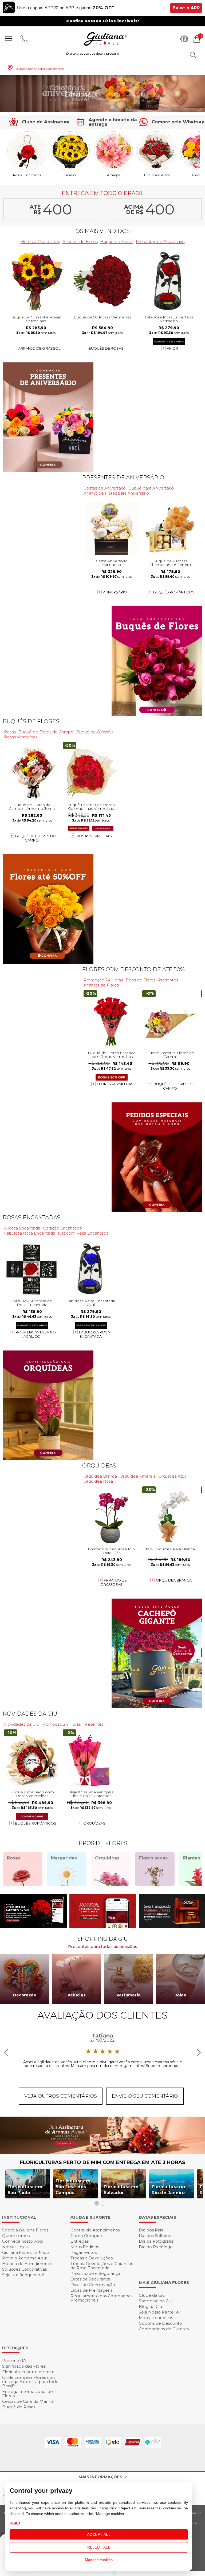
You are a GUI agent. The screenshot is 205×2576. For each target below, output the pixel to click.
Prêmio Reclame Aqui (24, 2258)
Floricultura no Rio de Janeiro (168, 2190)
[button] (92, 107)
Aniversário (115, 592)
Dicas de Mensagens (91, 2290)
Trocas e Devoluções (92, 2258)
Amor (172, 348)
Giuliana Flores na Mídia (26, 2252)
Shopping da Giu (155, 2301)
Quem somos (16, 2236)
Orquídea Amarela (138, 1476)
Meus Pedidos (85, 2247)
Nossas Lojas (15, 2247)
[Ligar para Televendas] (24, 39)
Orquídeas (99, 1466)
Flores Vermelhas (115, 1084)
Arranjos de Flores (80, 242)
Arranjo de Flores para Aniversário (116, 493)
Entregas (80, 2241)
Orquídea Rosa (98, 1481)
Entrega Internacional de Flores (27, 2394)
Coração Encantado (62, 1228)
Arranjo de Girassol (39, 348)
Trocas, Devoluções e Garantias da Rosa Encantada (102, 2266)
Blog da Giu (150, 2306)
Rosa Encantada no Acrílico (36, 1334)
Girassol (70, 175)
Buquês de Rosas (157, 175)
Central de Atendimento (95, 2230)
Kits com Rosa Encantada (83, 1233)
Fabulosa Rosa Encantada (30, 1233)
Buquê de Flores (117, 242)
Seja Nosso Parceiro (159, 2312)
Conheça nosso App (23, 2241)
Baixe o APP (186, 8)
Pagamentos (84, 2252)
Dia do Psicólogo (156, 2247)
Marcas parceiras (156, 2318)
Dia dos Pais (151, 2230)
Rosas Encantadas (27, 175)
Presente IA (14, 2361)
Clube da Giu (152, 2295)
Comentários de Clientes (164, 2329)
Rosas (10, 732)
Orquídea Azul (172, 1476)
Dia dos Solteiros (155, 2236)
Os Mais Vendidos (103, 231)
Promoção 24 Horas (103, 980)
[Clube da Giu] (102, 2152)
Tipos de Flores (140, 980)
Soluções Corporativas (24, 2269)
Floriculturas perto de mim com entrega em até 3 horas (103, 2162)
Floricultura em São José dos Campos (73, 2187)
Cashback (184, 39)
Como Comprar (86, 2236)
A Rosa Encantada (22, 1228)
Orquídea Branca (100, 1476)
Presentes (168, 980)
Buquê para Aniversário (151, 488)
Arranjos (114, 175)
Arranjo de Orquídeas (114, 1582)
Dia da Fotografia (156, 2241)
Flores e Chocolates (40, 242)
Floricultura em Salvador (121, 2190)
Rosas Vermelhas (21, 737)
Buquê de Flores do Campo (46, 732)
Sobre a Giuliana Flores (25, 2230)
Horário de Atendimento (27, 2264)
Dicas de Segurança (90, 2279)
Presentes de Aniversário (160, 242)
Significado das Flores (24, 2366)
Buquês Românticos (174, 592)
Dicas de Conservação (93, 2285)
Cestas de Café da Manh (28, 2401)
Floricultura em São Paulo (25, 2190)
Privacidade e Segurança (95, 2273)
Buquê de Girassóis (95, 732)
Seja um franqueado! (23, 2275)
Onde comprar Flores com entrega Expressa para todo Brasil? (30, 2382)
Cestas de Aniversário (105, 488)
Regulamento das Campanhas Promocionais (101, 2298)
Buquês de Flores (31, 721)
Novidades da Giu (30, 1714)
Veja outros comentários (61, 2096)
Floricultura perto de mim (28, 2372)
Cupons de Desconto (160, 2323)
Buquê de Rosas (19, 2407)
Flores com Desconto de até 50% (133, 969)
